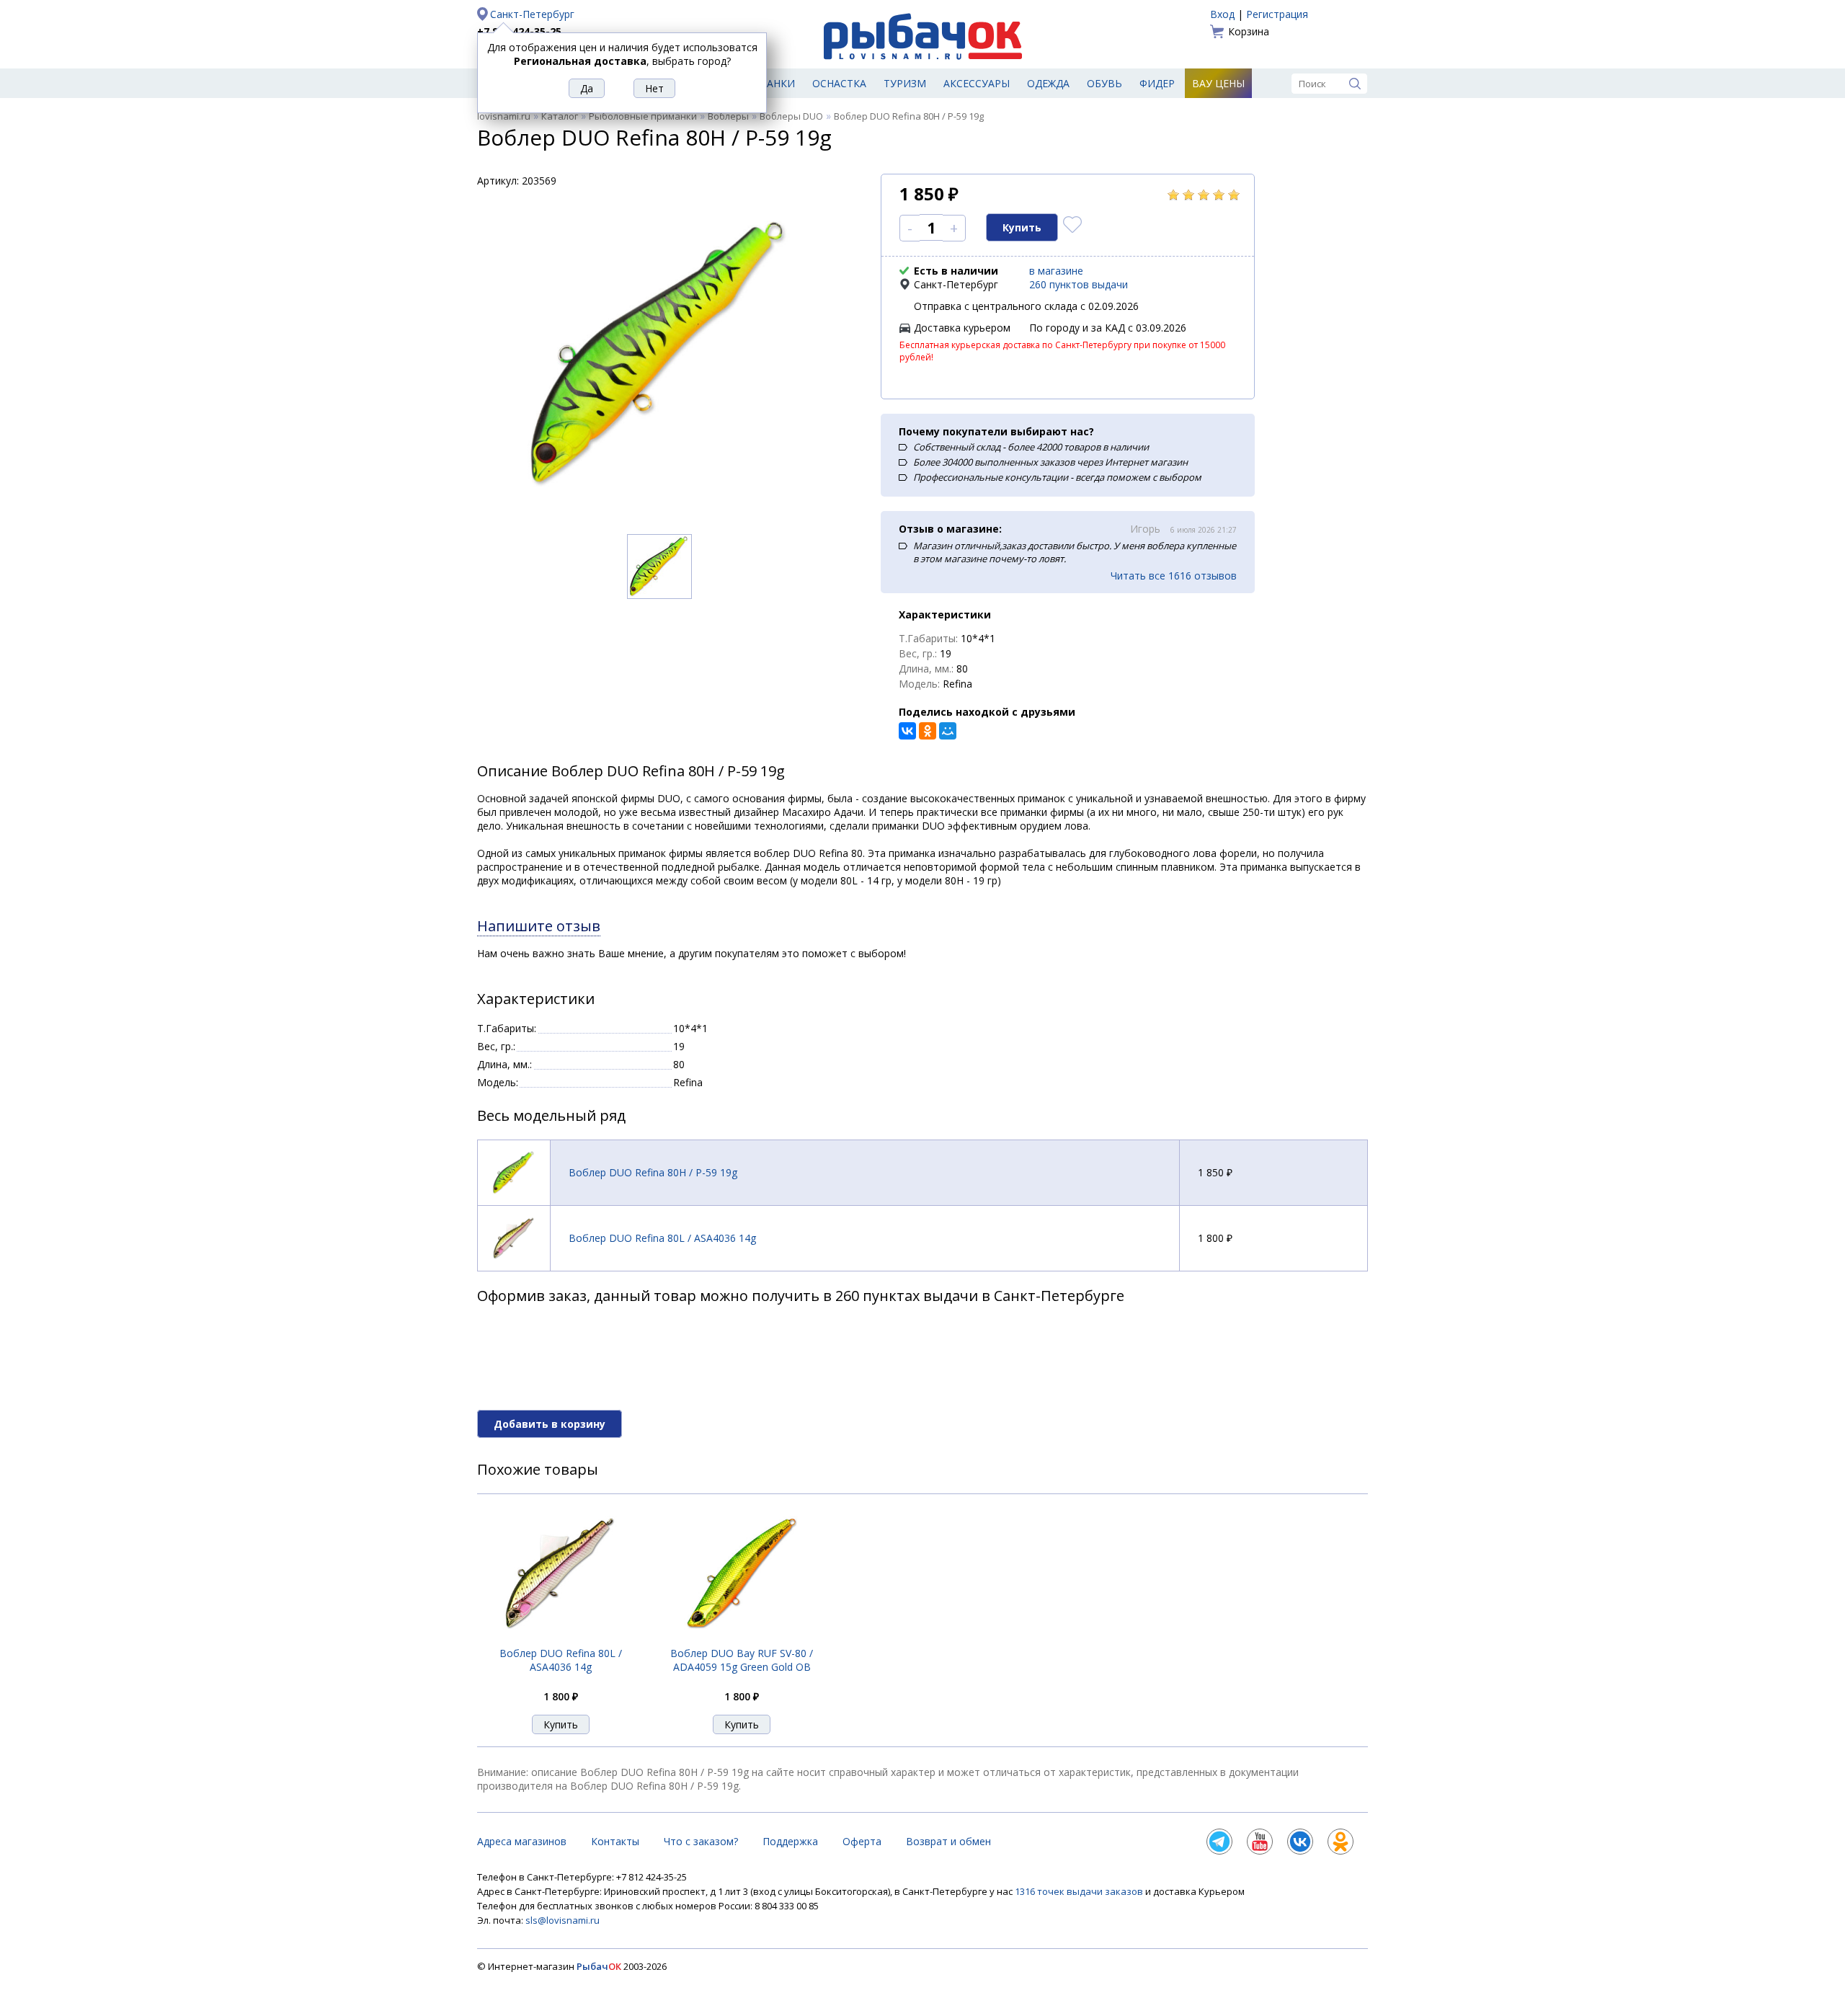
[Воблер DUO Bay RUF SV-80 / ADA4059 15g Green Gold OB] (742, 1638)
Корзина (1249, 31)
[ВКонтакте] (907, 731)
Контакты (615, 1841)
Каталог (560, 116)
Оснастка (839, 83)
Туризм (905, 83)
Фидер (1157, 83)
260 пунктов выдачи (1079, 284)
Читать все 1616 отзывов (1174, 576)
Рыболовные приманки (643, 116)
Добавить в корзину (550, 1424)
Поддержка (790, 1841)
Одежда (1048, 83)
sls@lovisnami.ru (563, 1920)
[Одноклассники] (928, 731)
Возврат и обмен (948, 1841)
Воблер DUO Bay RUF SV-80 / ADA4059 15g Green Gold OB (742, 1660)
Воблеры (728, 116)
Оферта (862, 1841)
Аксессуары (977, 83)
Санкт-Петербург (532, 14)
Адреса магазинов (522, 1841)
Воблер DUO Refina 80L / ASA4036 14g (662, 1238)
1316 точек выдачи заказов (1080, 1891)
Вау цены (1218, 83)
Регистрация (1277, 14)
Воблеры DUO (791, 116)
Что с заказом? (701, 1841)
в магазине (1056, 271)
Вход (1222, 14)
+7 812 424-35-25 (519, 31)
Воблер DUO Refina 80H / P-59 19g (653, 1172)
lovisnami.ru (504, 116)
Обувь (1104, 83)
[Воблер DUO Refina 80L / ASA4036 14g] (561, 1638)
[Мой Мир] (948, 731)
